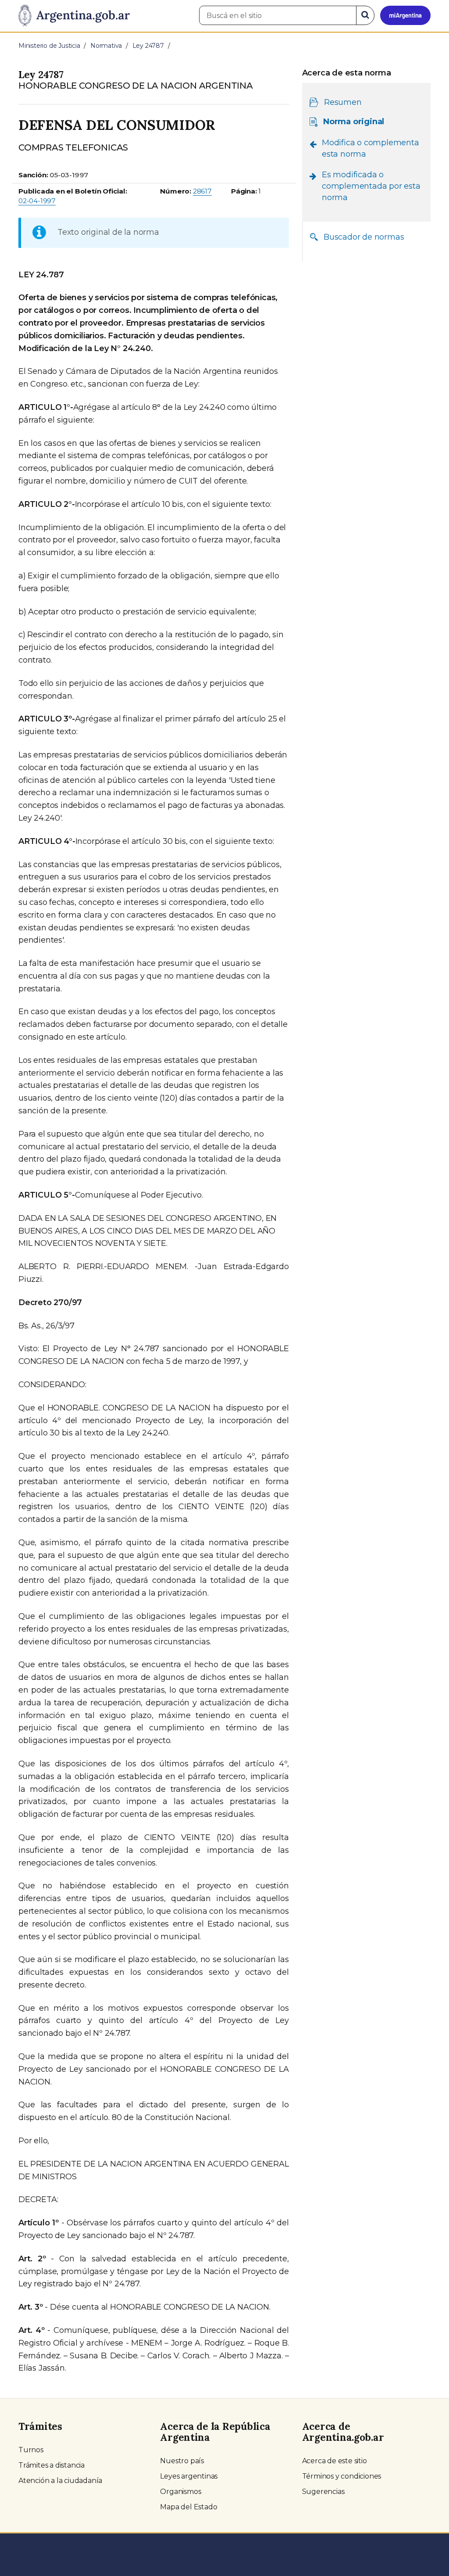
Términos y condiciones (342, 2476)
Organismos (180, 2492)
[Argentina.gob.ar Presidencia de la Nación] (74, 16)
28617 (202, 191)
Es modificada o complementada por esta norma (371, 186)
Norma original (354, 122)
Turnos (31, 2450)
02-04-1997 (37, 201)
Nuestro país (182, 2461)
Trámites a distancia (52, 2465)
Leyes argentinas (189, 2476)
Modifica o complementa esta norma (371, 148)
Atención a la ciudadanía (60, 2481)
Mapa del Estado (189, 2507)
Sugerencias (323, 2492)
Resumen (343, 102)
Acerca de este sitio (335, 2461)
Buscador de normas (364, 237)
